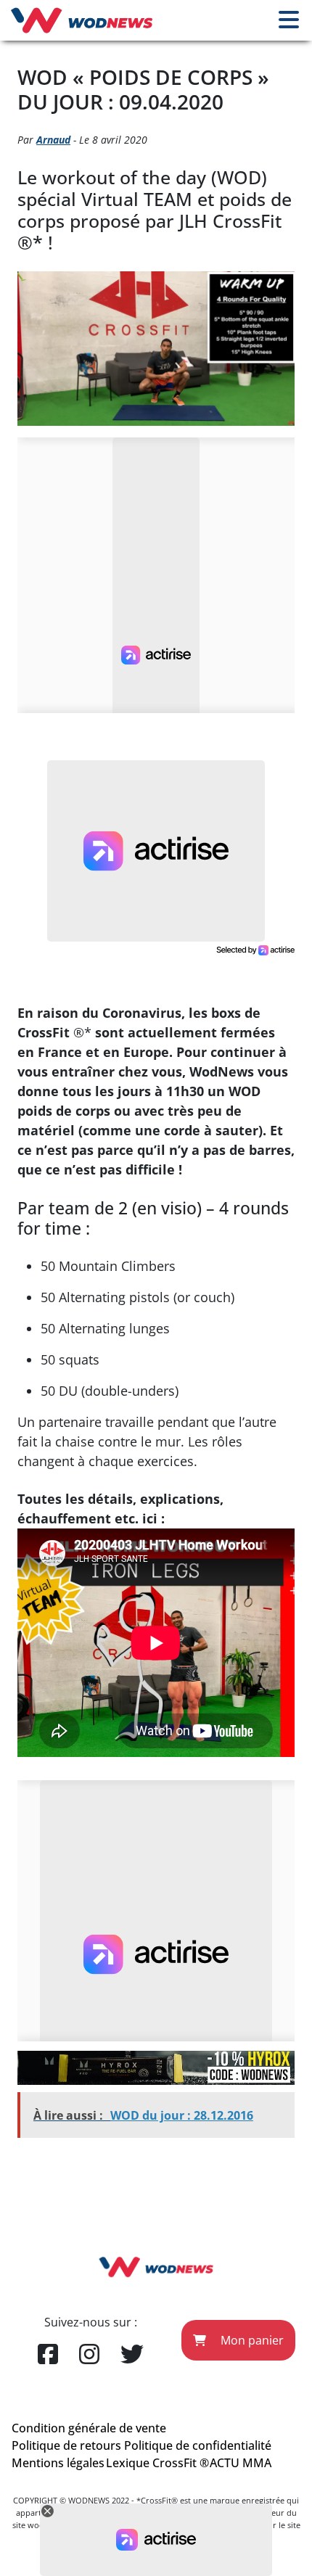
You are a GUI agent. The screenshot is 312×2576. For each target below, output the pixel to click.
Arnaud (53, 140)
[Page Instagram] (89, 2355)
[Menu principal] (289, 20)
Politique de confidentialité (198, 2445)
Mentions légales (58, 2463)
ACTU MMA (241, 2463)
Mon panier (251, 2340)
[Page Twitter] (132, 2355)
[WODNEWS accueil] (82, 20)
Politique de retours (66, 2445)
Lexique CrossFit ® (157, 2463)
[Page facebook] (48, 2355)
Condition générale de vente (89, 2428)
